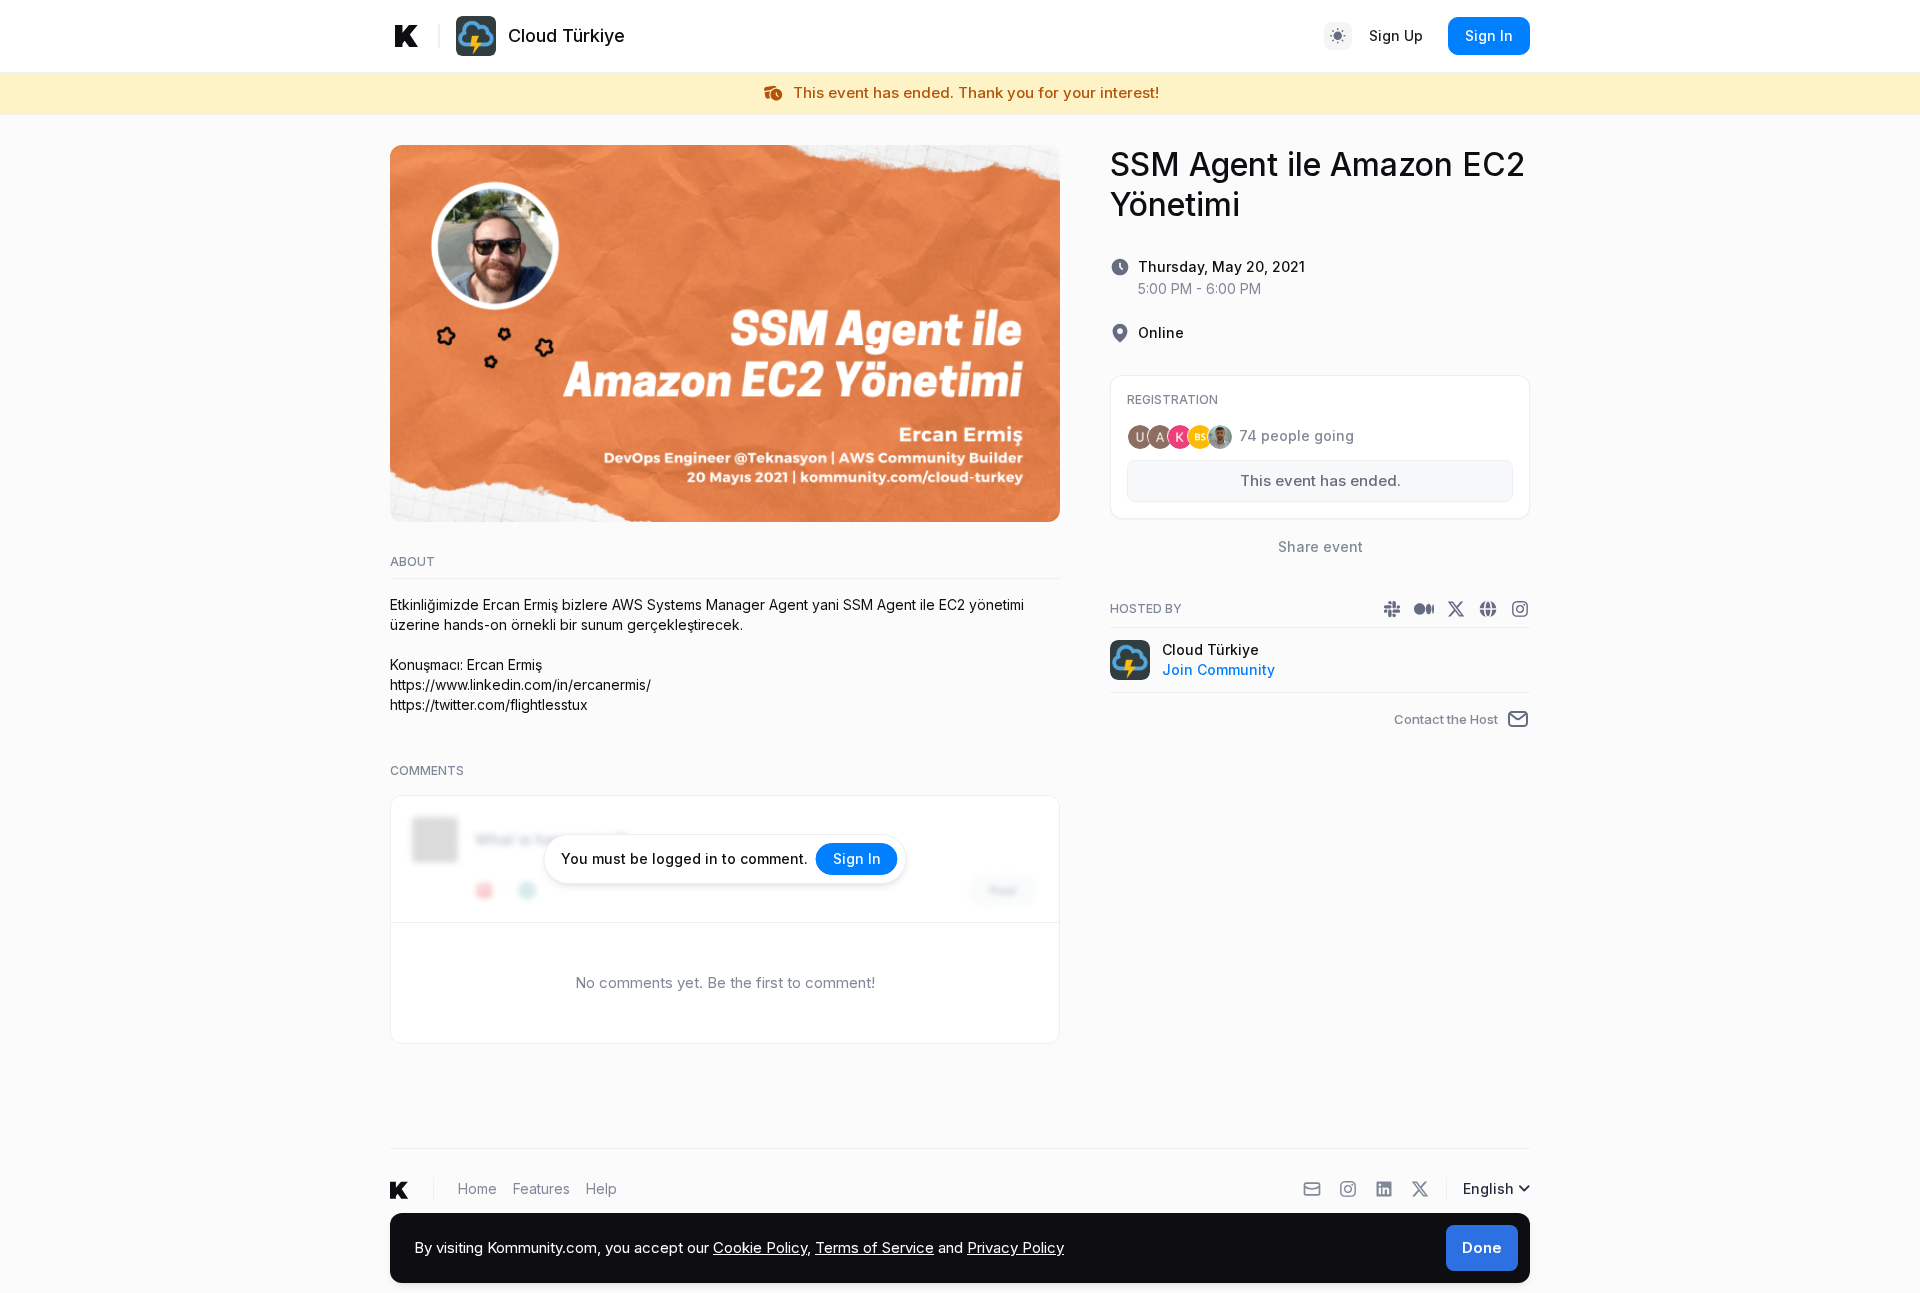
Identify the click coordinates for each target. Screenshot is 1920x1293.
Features (541, 1188)
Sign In (1489, 35)
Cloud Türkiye (1210, 649)
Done (1482, 1247)
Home (477, 1188)
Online (1161, 332)
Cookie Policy (760, 1247)
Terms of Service (874, 1247)
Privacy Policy (1015, 1247)
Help (601, 1188)
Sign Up (1396, 35)
